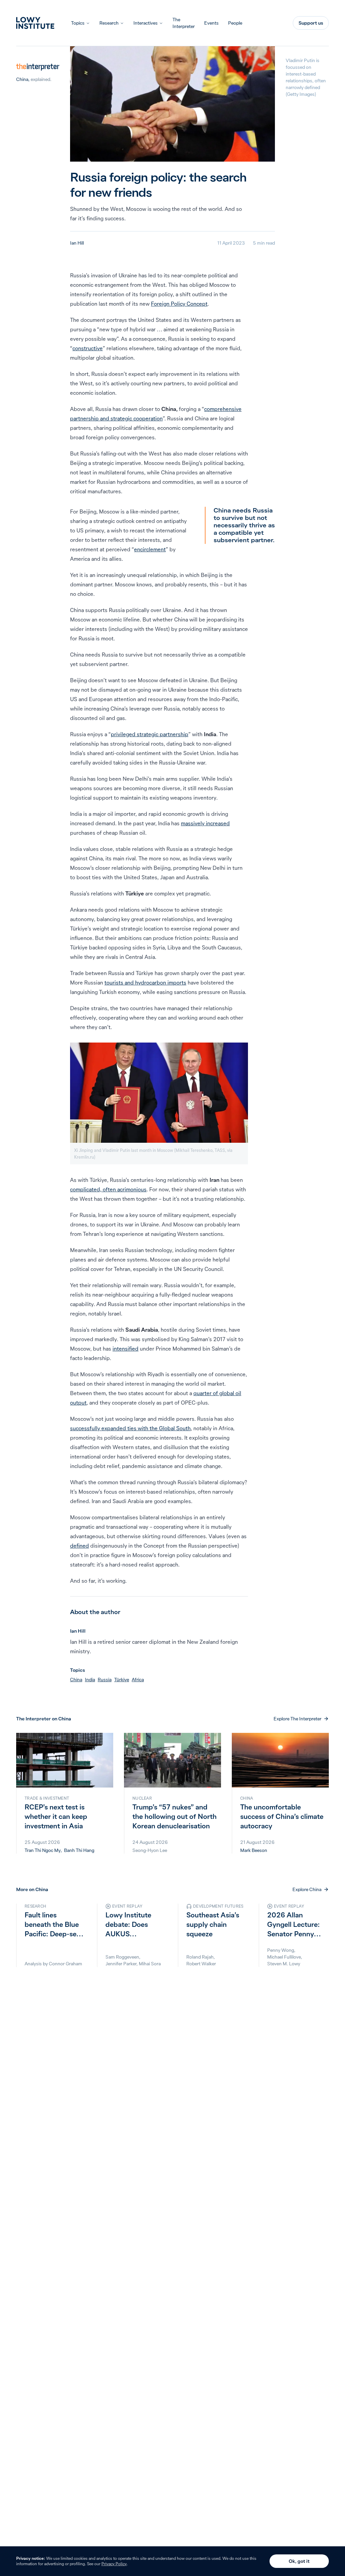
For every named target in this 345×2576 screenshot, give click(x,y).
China (22, 79)
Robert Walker (201, 1964)
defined (80, 1546)
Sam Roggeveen (122, 1957)
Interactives (146, 23)
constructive (88, 348)
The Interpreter (184, 23)
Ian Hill (77, 243)
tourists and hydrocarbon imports (145, 982)
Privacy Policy (114, 2564)
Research (109, 23)
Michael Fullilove (284, 1957)
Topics (78, 23)
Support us (311, 23)
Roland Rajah (200, 1957)
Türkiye (122, 1680)
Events (211, 23)
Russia (105, 1680)
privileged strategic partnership (150, 734)
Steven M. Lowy (284, 1964)
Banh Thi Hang (79, 1850)
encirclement (150, 549)
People (235, 23)
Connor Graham (66, 1964)
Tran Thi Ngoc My (43, 1850)
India (90, 1680)
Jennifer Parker (121, 1964)
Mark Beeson (254, 1850)
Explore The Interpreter (297, 1719)
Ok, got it (299, 2561)
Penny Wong (281, 1950)
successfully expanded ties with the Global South (130, 1428)
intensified (126, 1349)
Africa (138, 1680)
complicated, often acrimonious (108, 1189)
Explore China (307, 1889)
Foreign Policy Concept (179, 304)
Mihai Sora (150, 1964)
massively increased (205, 823)
